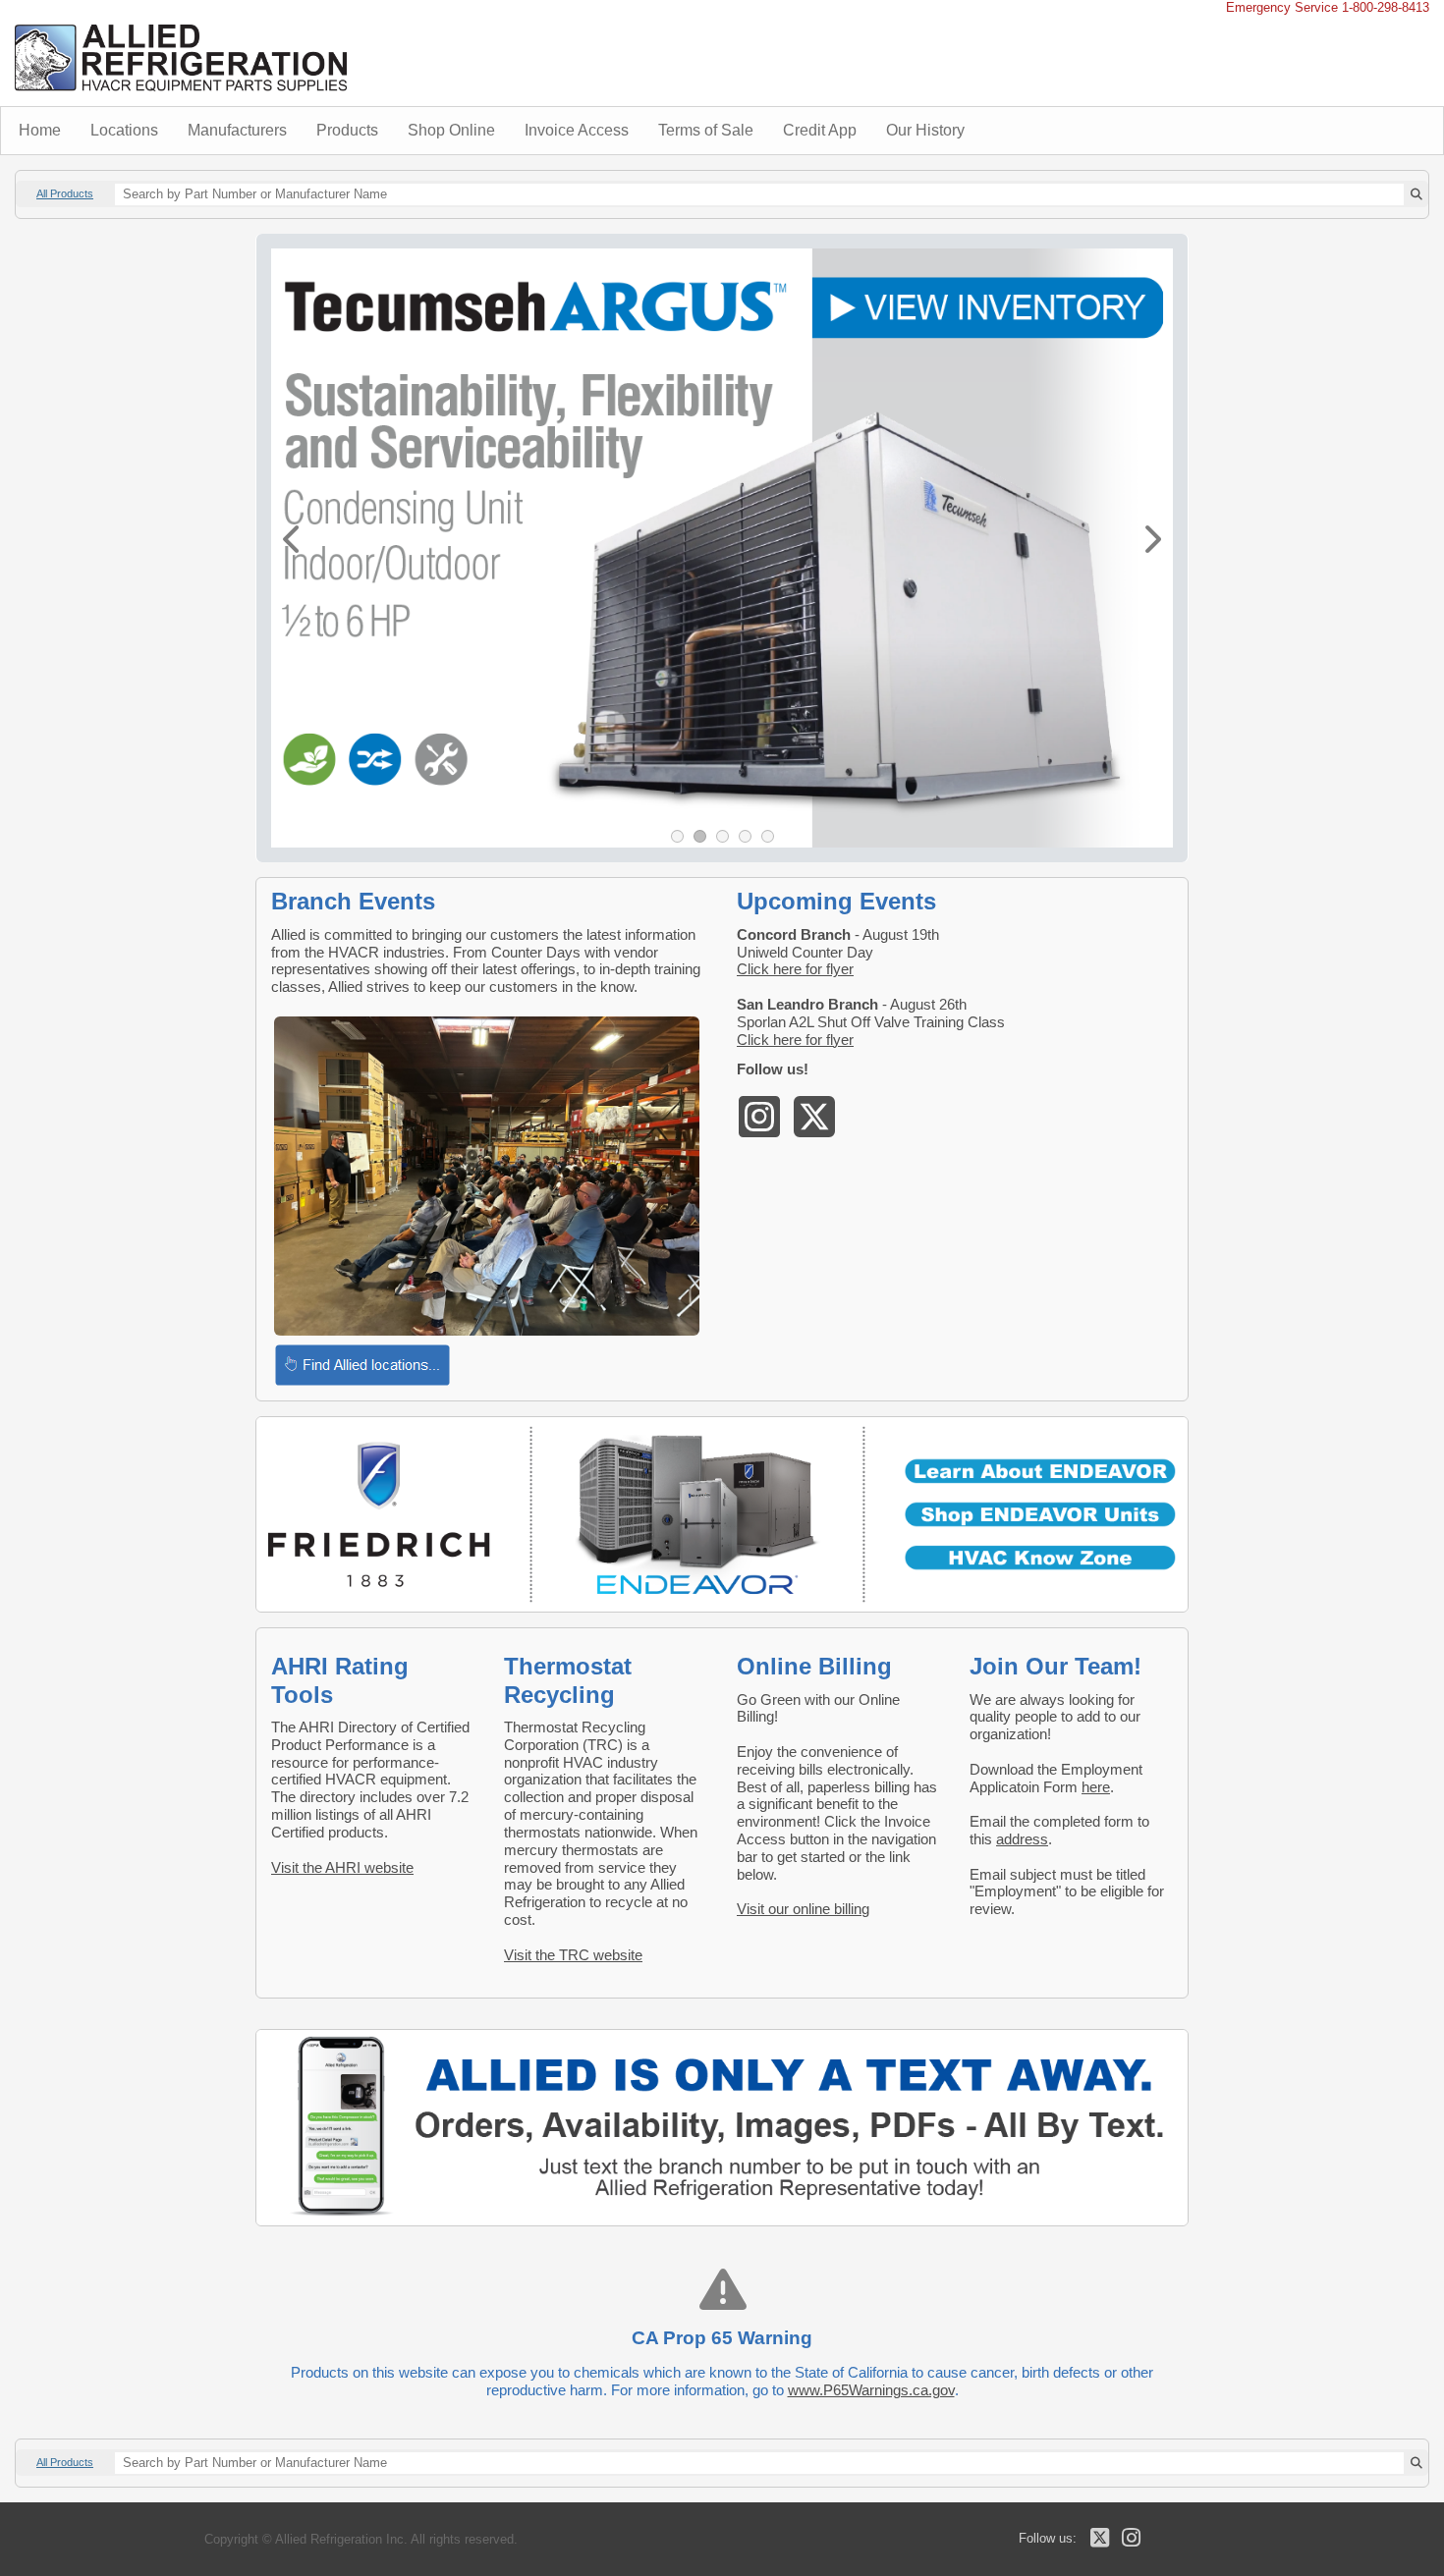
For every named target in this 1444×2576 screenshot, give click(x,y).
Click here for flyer (795, 969)
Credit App (820, 130)
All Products (65, 193)
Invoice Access (577, 130)
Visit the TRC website (573, 1955)
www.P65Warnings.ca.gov (871, 2390)
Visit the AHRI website (342, 1867)
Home (40, 130)
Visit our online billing (803, 1909)
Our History (925, 130)
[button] (291, 539)
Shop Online (451, 130)
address (1022, 1839)
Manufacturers (237, 130)
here (1096, 1787)
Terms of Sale (706, 130)
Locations (124, 130)
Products (347, 130)
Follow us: (1048, 2538)
